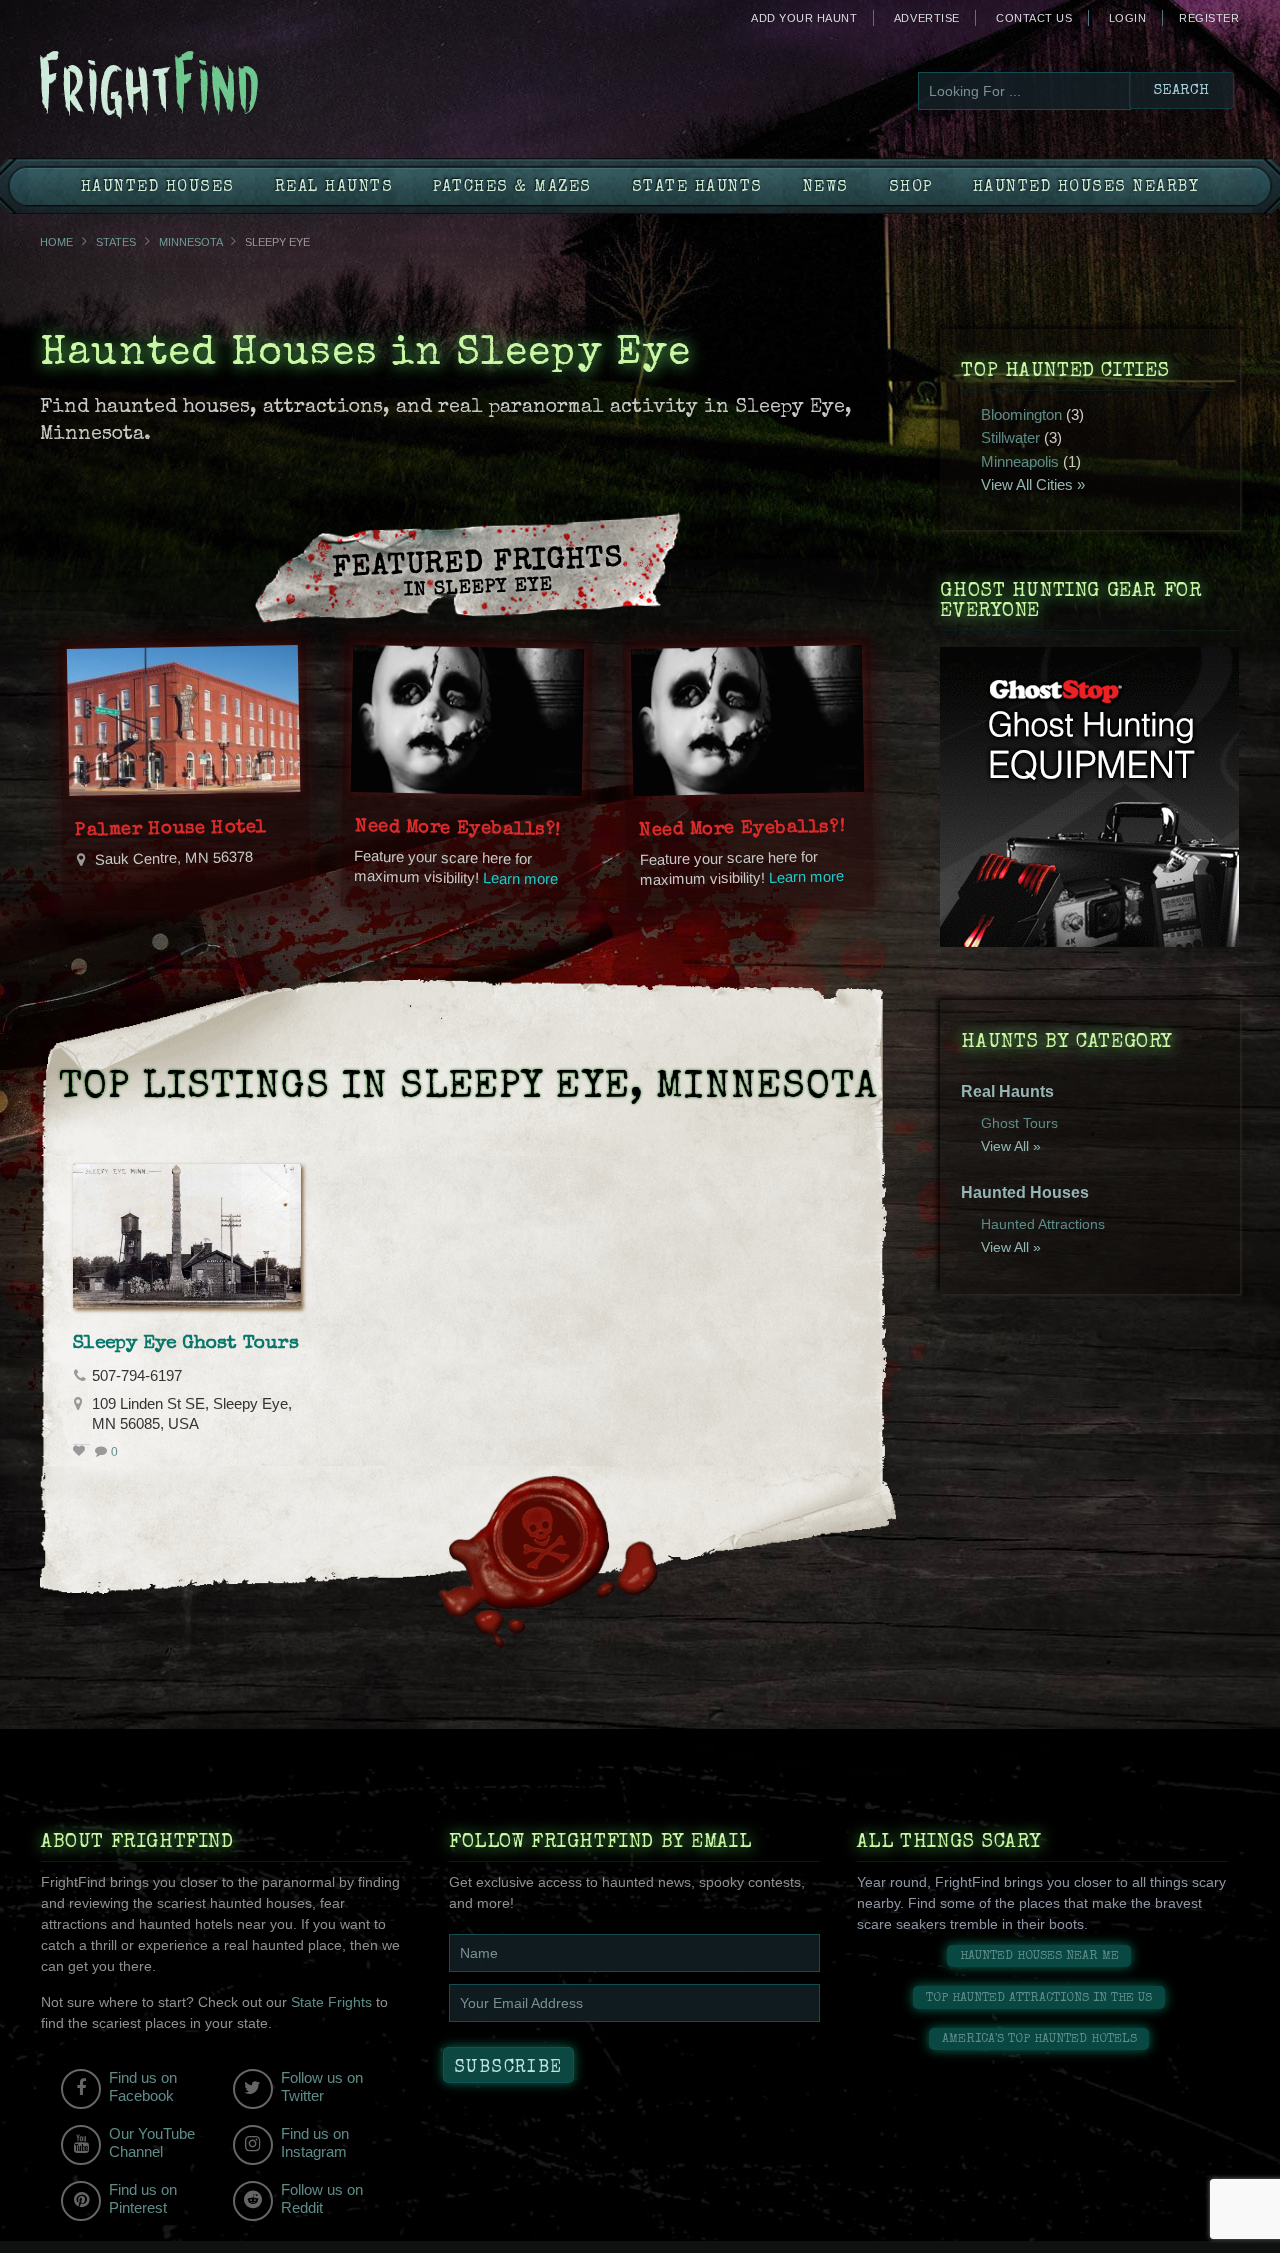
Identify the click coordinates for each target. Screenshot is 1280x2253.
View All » (1011, 1146)
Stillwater (1010, 437)
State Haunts (697, 188)
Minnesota (190, 242)
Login (1128, 18)
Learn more (521, 878)
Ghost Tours (1019, 1123)
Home (56, 242)
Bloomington (1021, 414)
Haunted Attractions (1043, 1224)
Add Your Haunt (804, 18)
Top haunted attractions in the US (1039, 1998)
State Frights (331, 2002)
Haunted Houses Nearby (1086, 188)
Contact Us (1034, 18)
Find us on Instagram (315, 2142)
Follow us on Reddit (322, 2198)
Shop (911, 188)
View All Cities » (1033, 484)
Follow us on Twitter (322, 2086)
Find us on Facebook (143, 2086)
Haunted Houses (158, 188)
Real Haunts (334, 188)
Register (1209, 18)
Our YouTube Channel (152, 2142)
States (116, 242)
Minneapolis (1020, 461)
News (826, 188)
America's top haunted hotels (1039, 2039)
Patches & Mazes (512, 188)
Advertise (927, 18)
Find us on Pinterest (143, 2198)
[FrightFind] (230, 86)
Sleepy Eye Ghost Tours (186, 1344)
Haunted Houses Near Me (1039, 1956)
